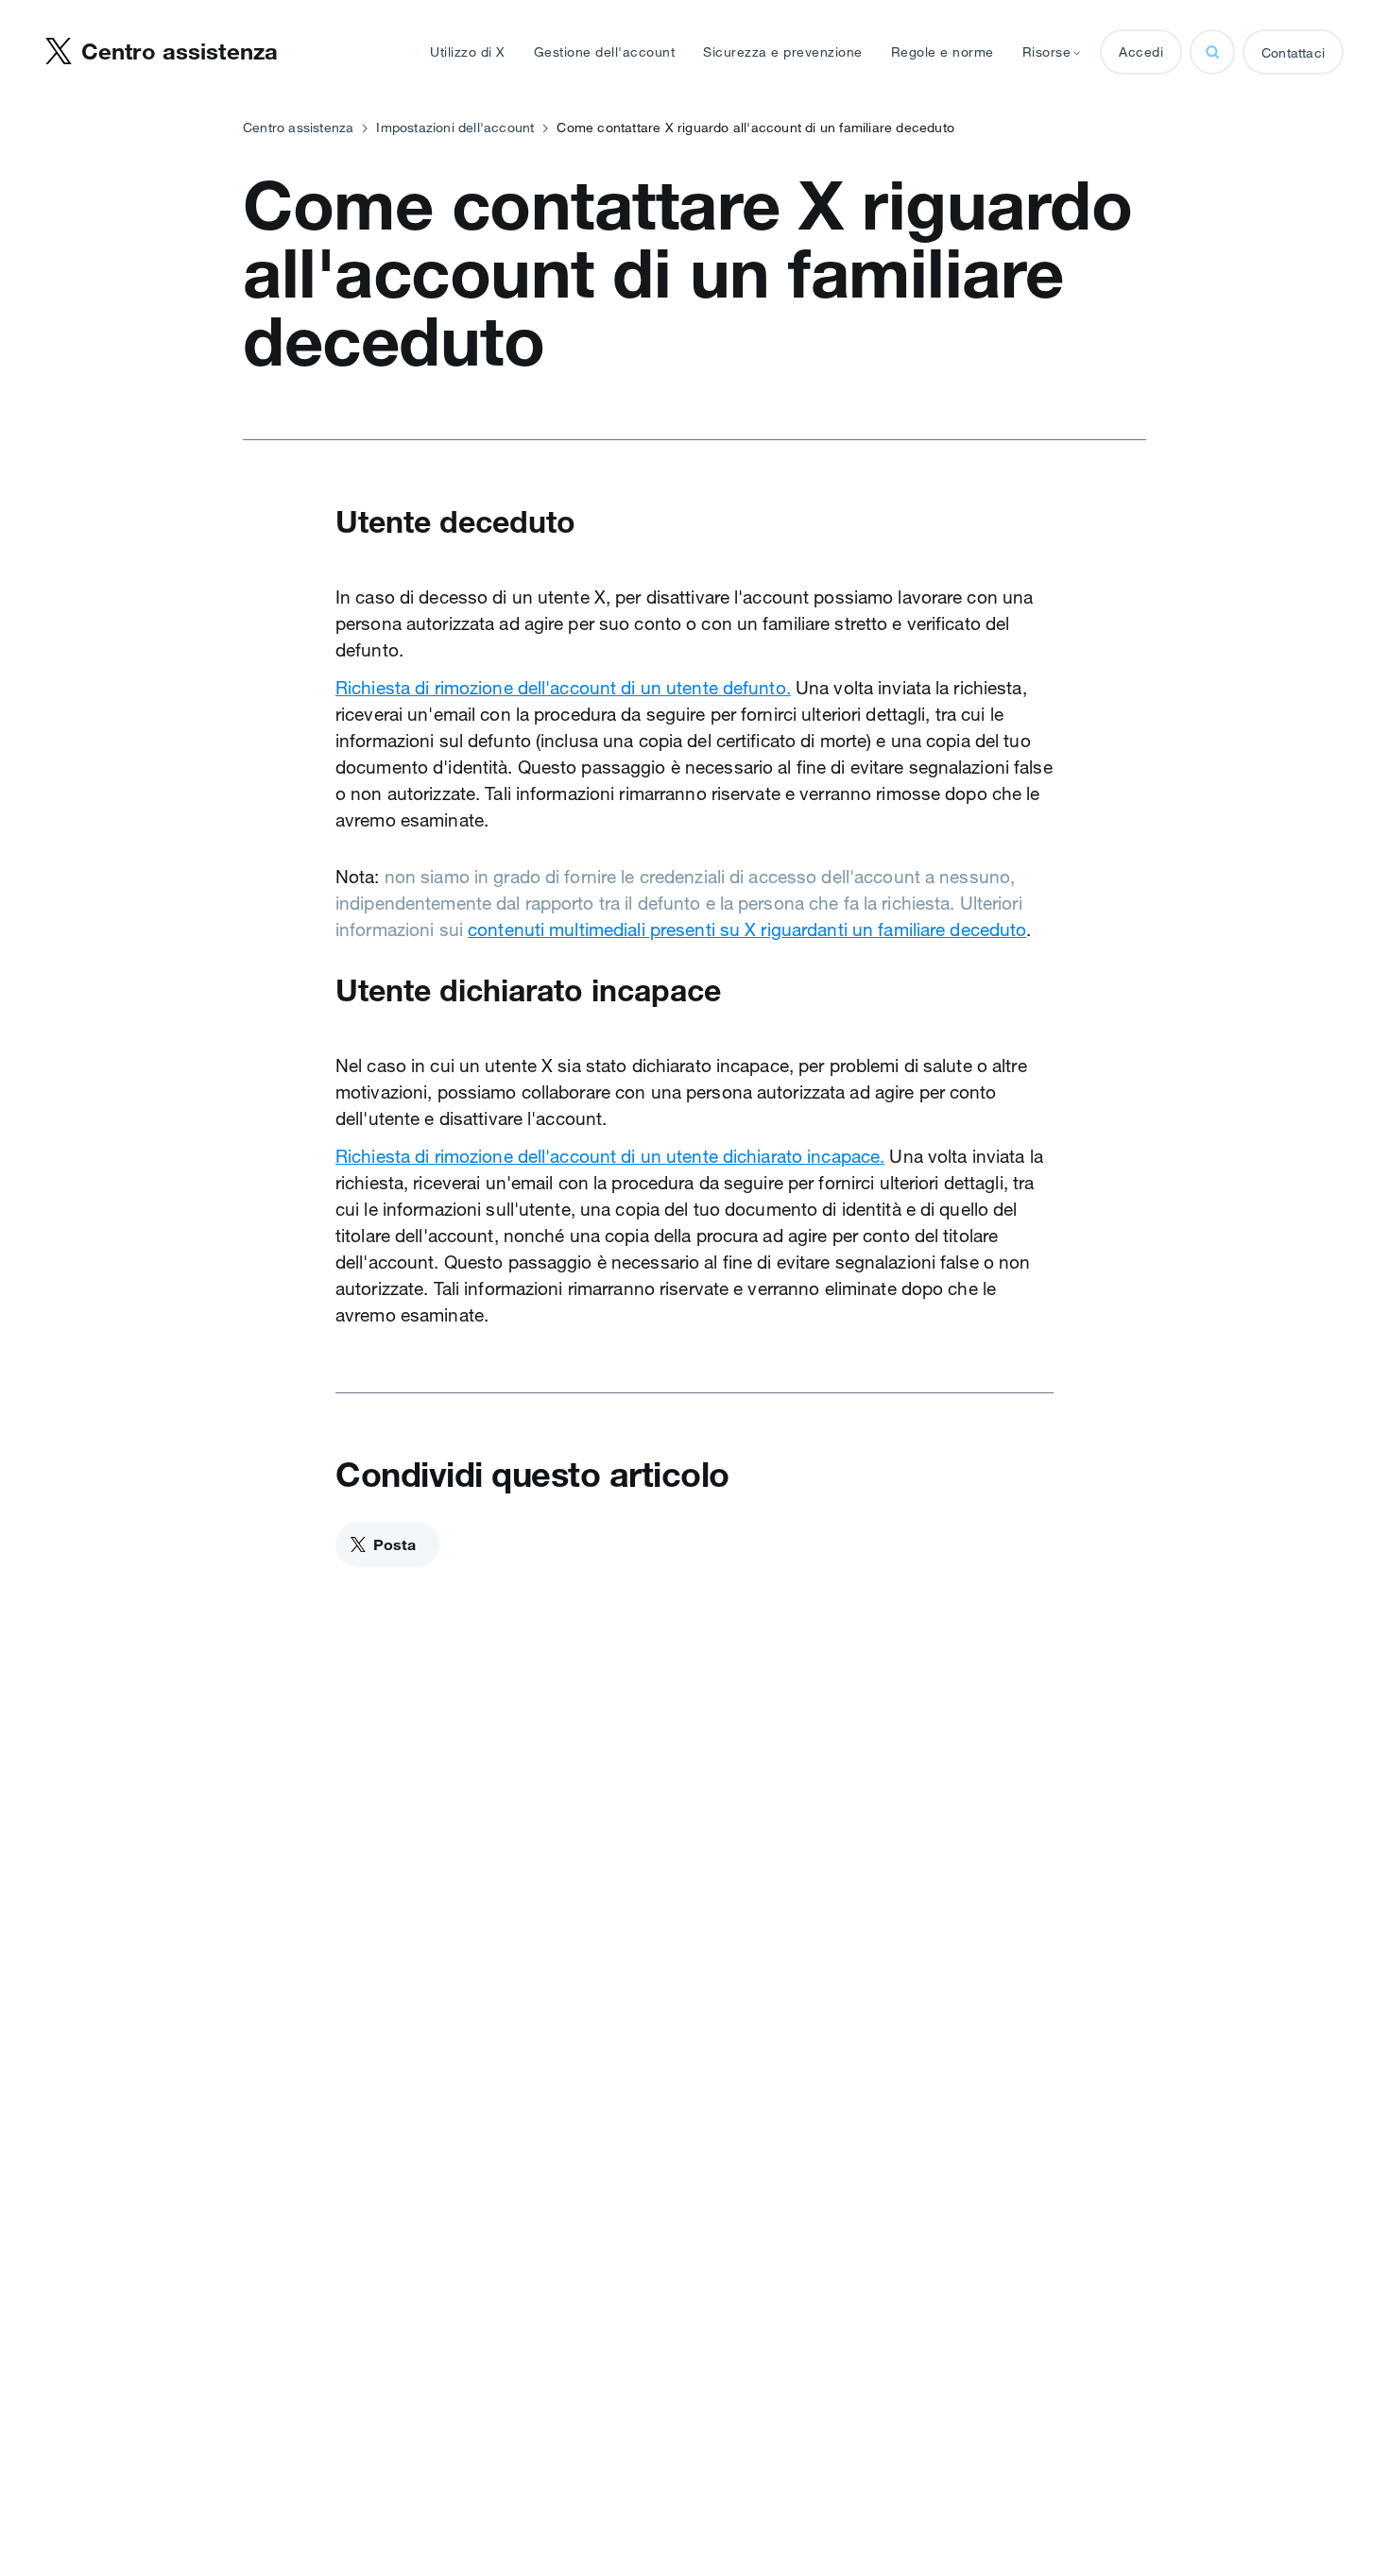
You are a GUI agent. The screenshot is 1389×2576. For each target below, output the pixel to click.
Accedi (1141, 52)
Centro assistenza (298, 128)
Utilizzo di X (468, 52)
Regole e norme (943, 52)
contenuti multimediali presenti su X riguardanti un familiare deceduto (747, 930)
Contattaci (1293, 53)
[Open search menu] (1212, 52)
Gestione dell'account (605, 52)
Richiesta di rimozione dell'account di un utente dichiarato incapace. (610, 1156)
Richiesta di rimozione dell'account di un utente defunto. (563, 688)
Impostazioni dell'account (455, 128)
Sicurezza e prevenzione (783, 52)
